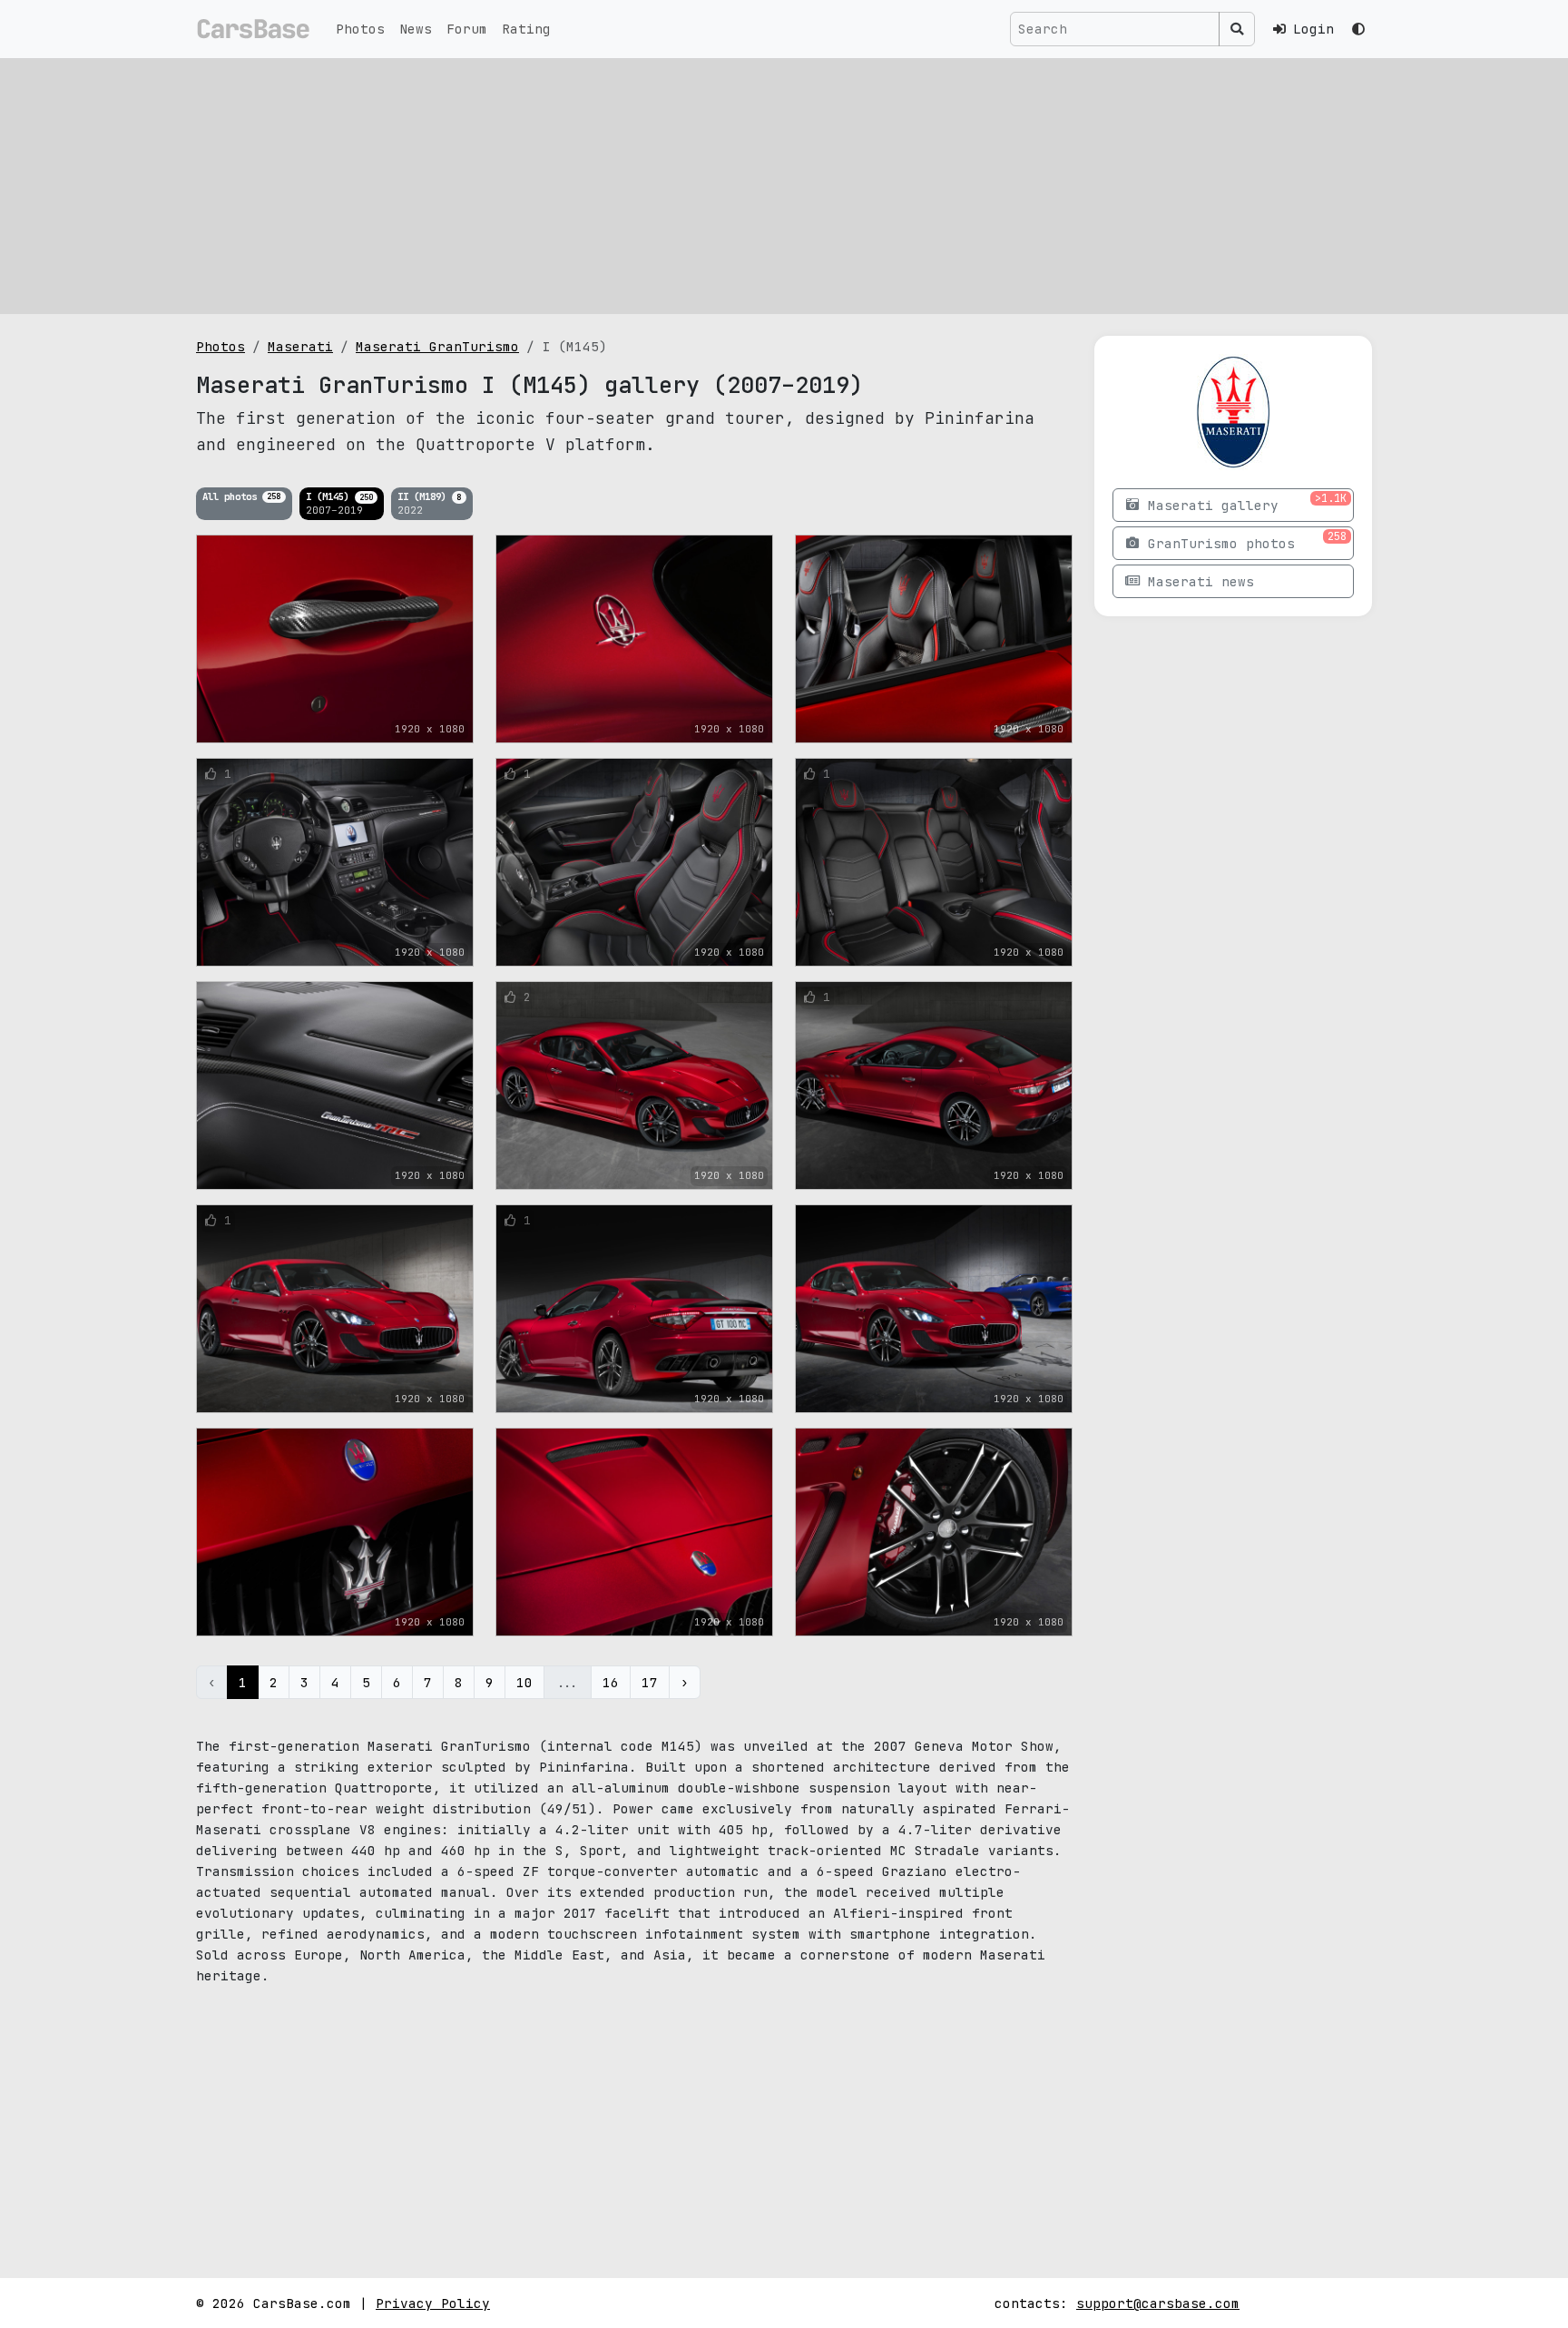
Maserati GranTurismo (437, 346)
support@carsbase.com (1158, 2303)
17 (650, 1682)
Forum (467, 29)
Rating (526, 29)
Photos (360, 29)
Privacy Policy (433, 2303)
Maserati (300, 346)
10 (524, 1682)
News (416, 29)
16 (611, 1682)
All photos (241, 496)
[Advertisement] (784, 186)
